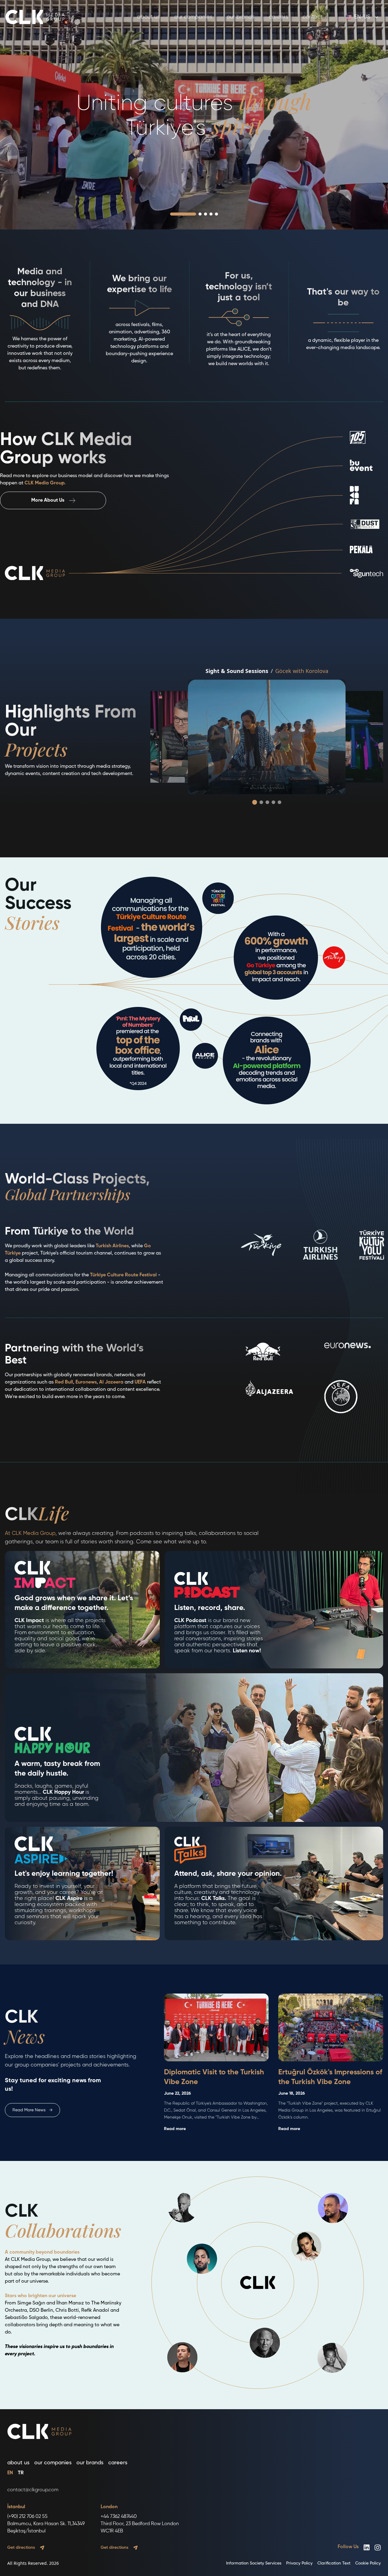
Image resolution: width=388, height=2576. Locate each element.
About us (148, 17)
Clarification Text (334, 2563)
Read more (175, 2129)
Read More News (32, 2110)
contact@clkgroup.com (33, 2490)
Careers (278, 17)
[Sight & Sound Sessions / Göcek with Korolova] (267, 737)
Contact (313, 17)
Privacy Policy (299, 2563)
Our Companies (193, 17)
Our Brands (241, 17)
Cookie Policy (368, 2563)
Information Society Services (254, 2563)
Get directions (21, 2548)
